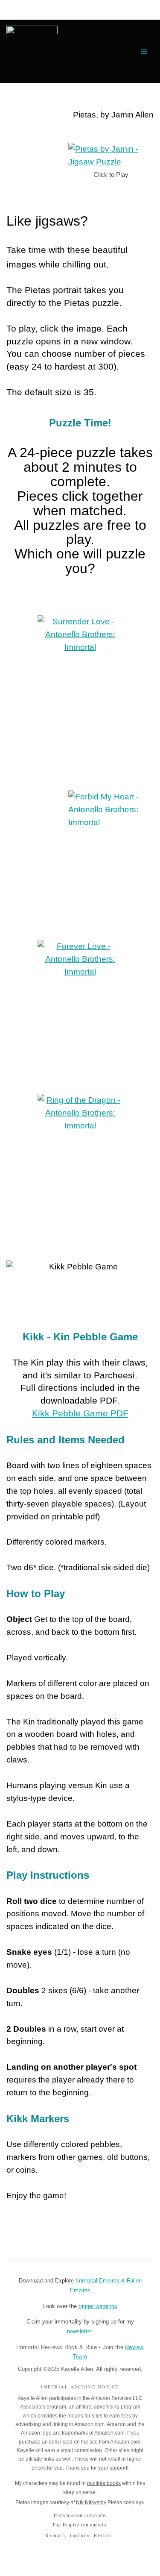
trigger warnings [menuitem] (98, 2306)
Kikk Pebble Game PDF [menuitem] (80, 1413)
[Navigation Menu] (144, 51)
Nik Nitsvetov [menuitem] (91, 2503)
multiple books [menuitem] (104, 2483)
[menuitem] (32, 51)
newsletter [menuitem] (79, 2331)
